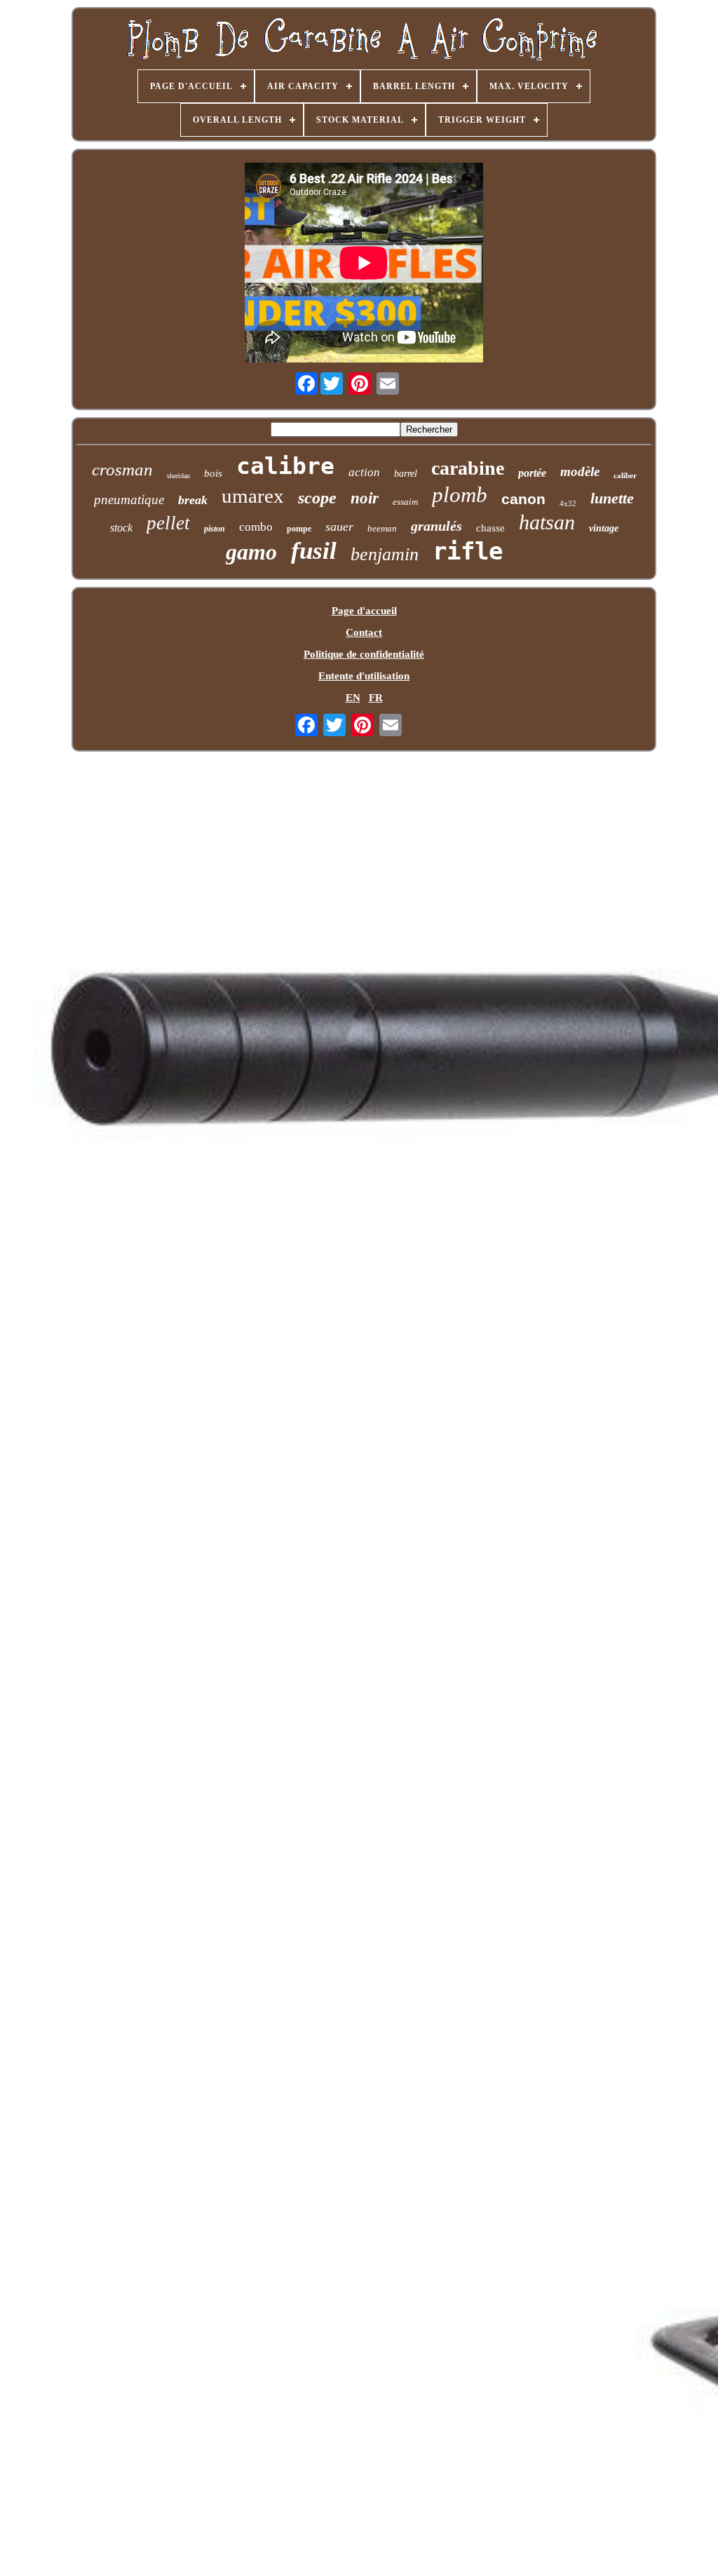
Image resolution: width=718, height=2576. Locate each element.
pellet (168, 523)
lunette (612, 498)
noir (365, 498)
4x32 (568, 503)
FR (376, 698)
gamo (251, 552)
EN (353, 698)
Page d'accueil (364, 611)
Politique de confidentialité (364, 654)
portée (532, 473)
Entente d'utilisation (364, 676)
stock (121, 528)
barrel (406, 474)
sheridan (178, 476)
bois (213, 473)
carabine (468, 468)
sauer (339, 527)
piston (215, 529)
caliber (625, 475)
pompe (299, 529)
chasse (490, 528)
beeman (382, 528)
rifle (468, 551)
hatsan (547, 522)
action (364, 472)
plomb (460, 495)
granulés (436, 526)
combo (256, 527)
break (193, 500)
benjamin (385, 554)
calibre (285, 466)
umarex (253, 496)
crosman (122, 469)
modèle (580, 472)
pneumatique (129, 500)
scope (317, 498)
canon (523, 499)
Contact (364, 632)
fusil (314, 551)
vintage (604, 528)
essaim (405, 502)
